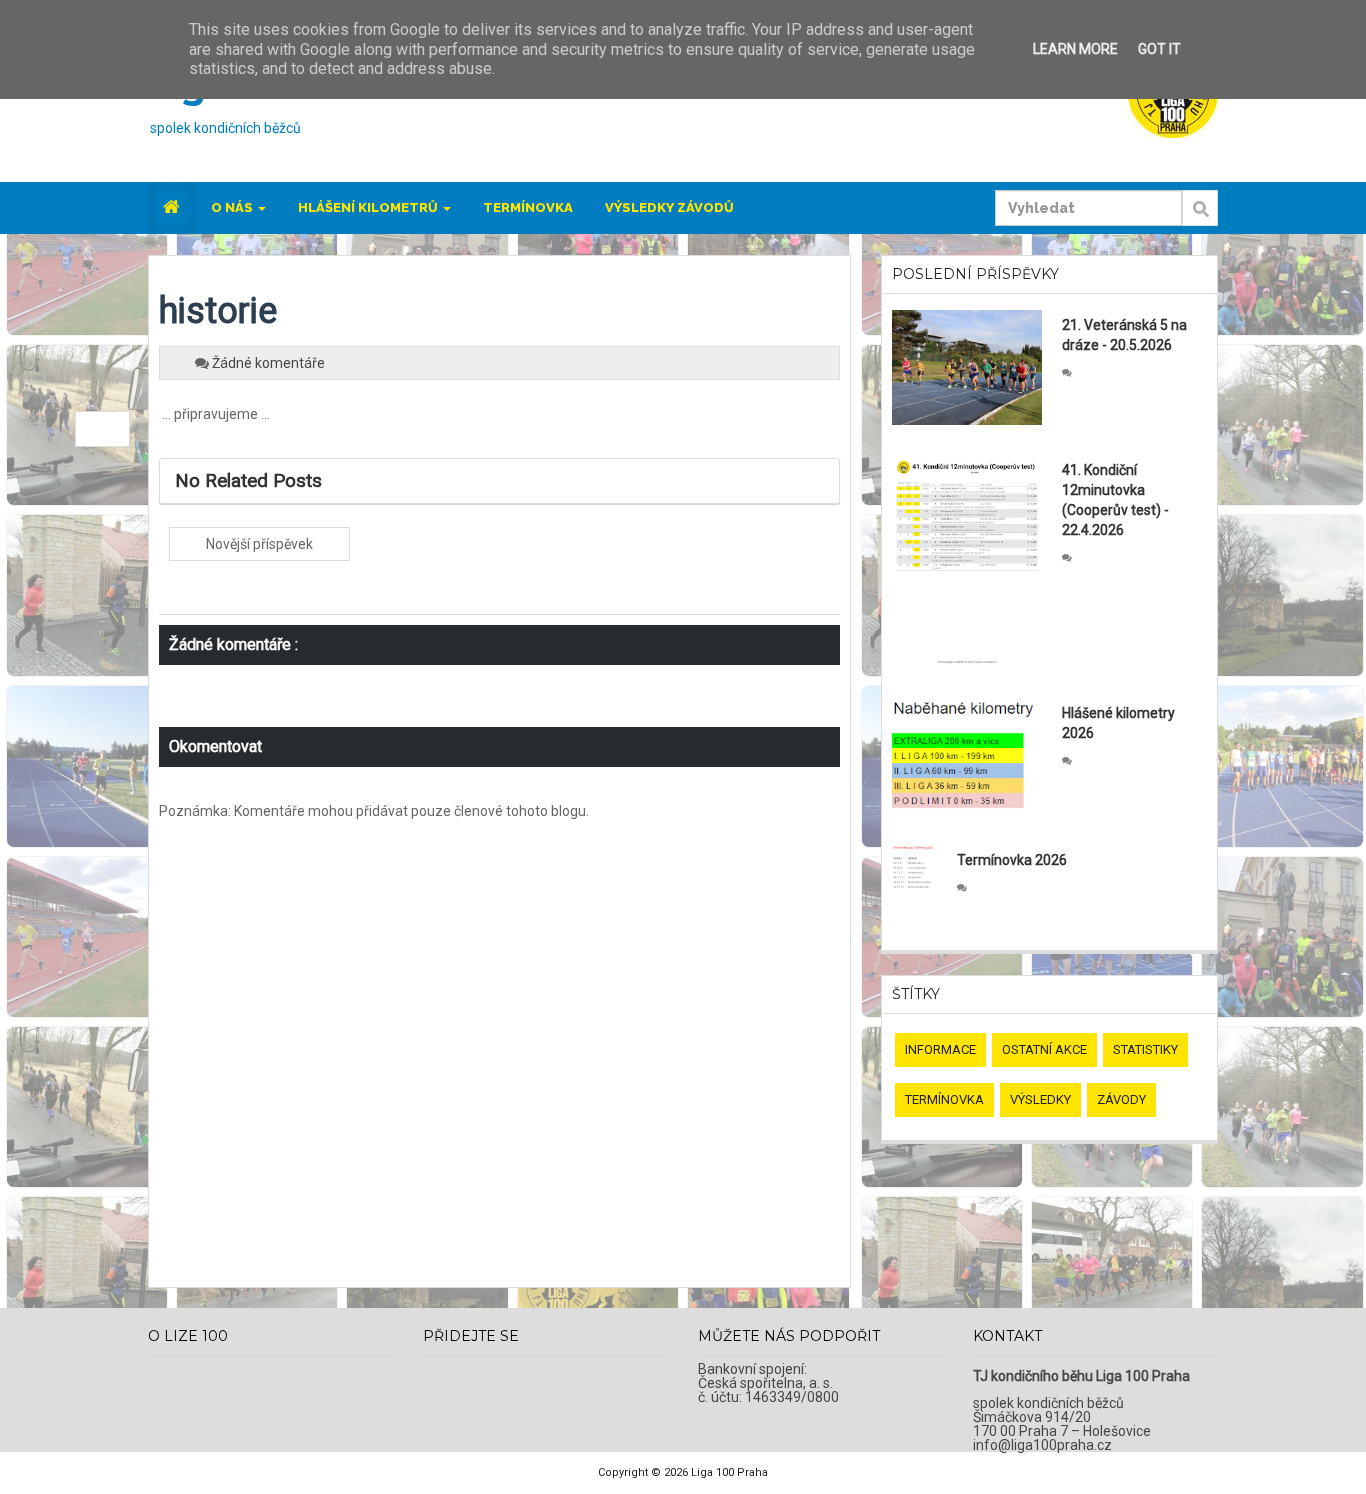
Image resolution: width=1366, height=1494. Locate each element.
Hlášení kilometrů (369, 207)
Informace (940, 1049)
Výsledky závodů (669, 207)
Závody (1121, 1099)
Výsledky (1040, 1099)
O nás (233, 207)
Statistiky (1145, 1049)
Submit (1200, 219)
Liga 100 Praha (729, 1472)
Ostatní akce (1044, 1049)
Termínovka (528, 207)
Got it (1159, 49)
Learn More (1075, 49)
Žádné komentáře (268, 363)
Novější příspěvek (259, 544)
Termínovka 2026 (1012, 860)
